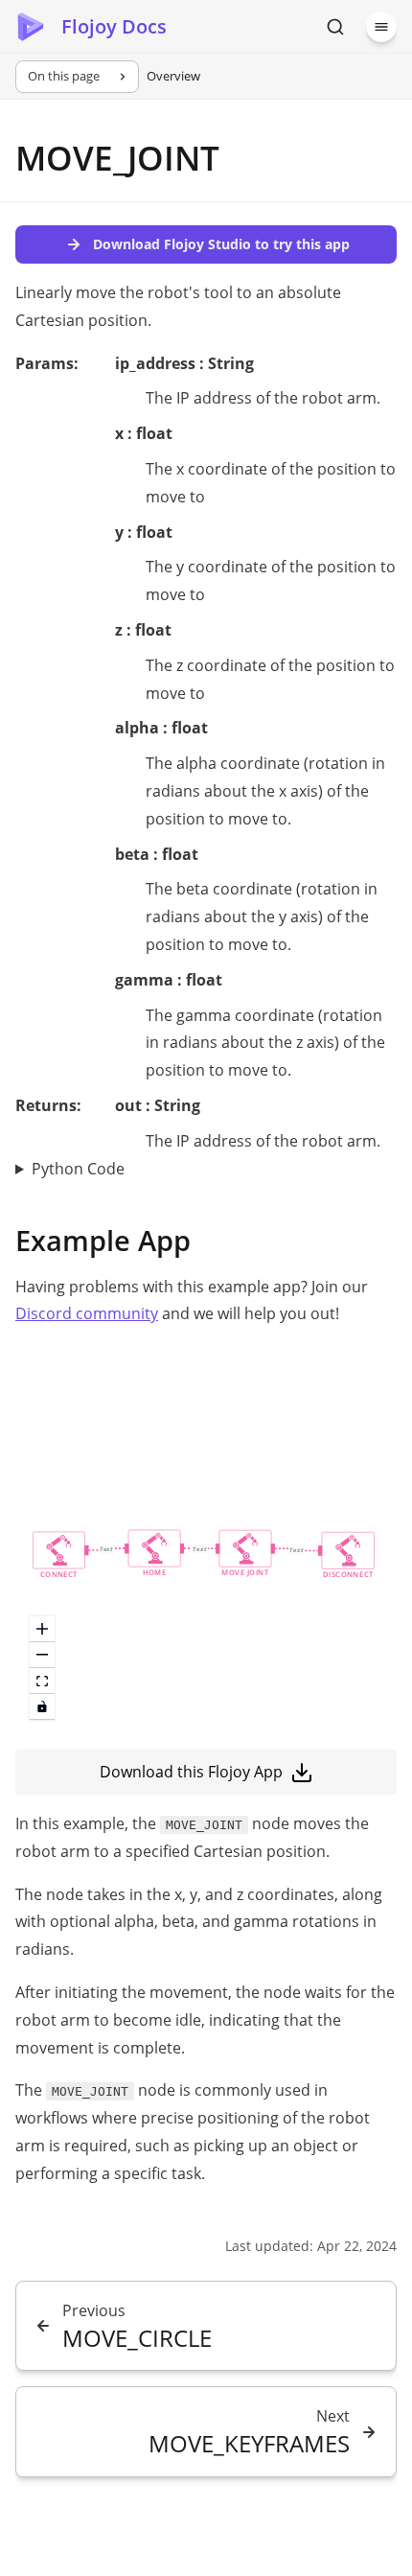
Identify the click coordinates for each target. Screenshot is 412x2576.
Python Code (78, 1169)
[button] (59, 1556)
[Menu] (381, 27)
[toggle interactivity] (42, 1707)
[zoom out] (42, 1655)
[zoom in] (42, 1629)
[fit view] (42, 1681)
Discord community (87, 1313)
